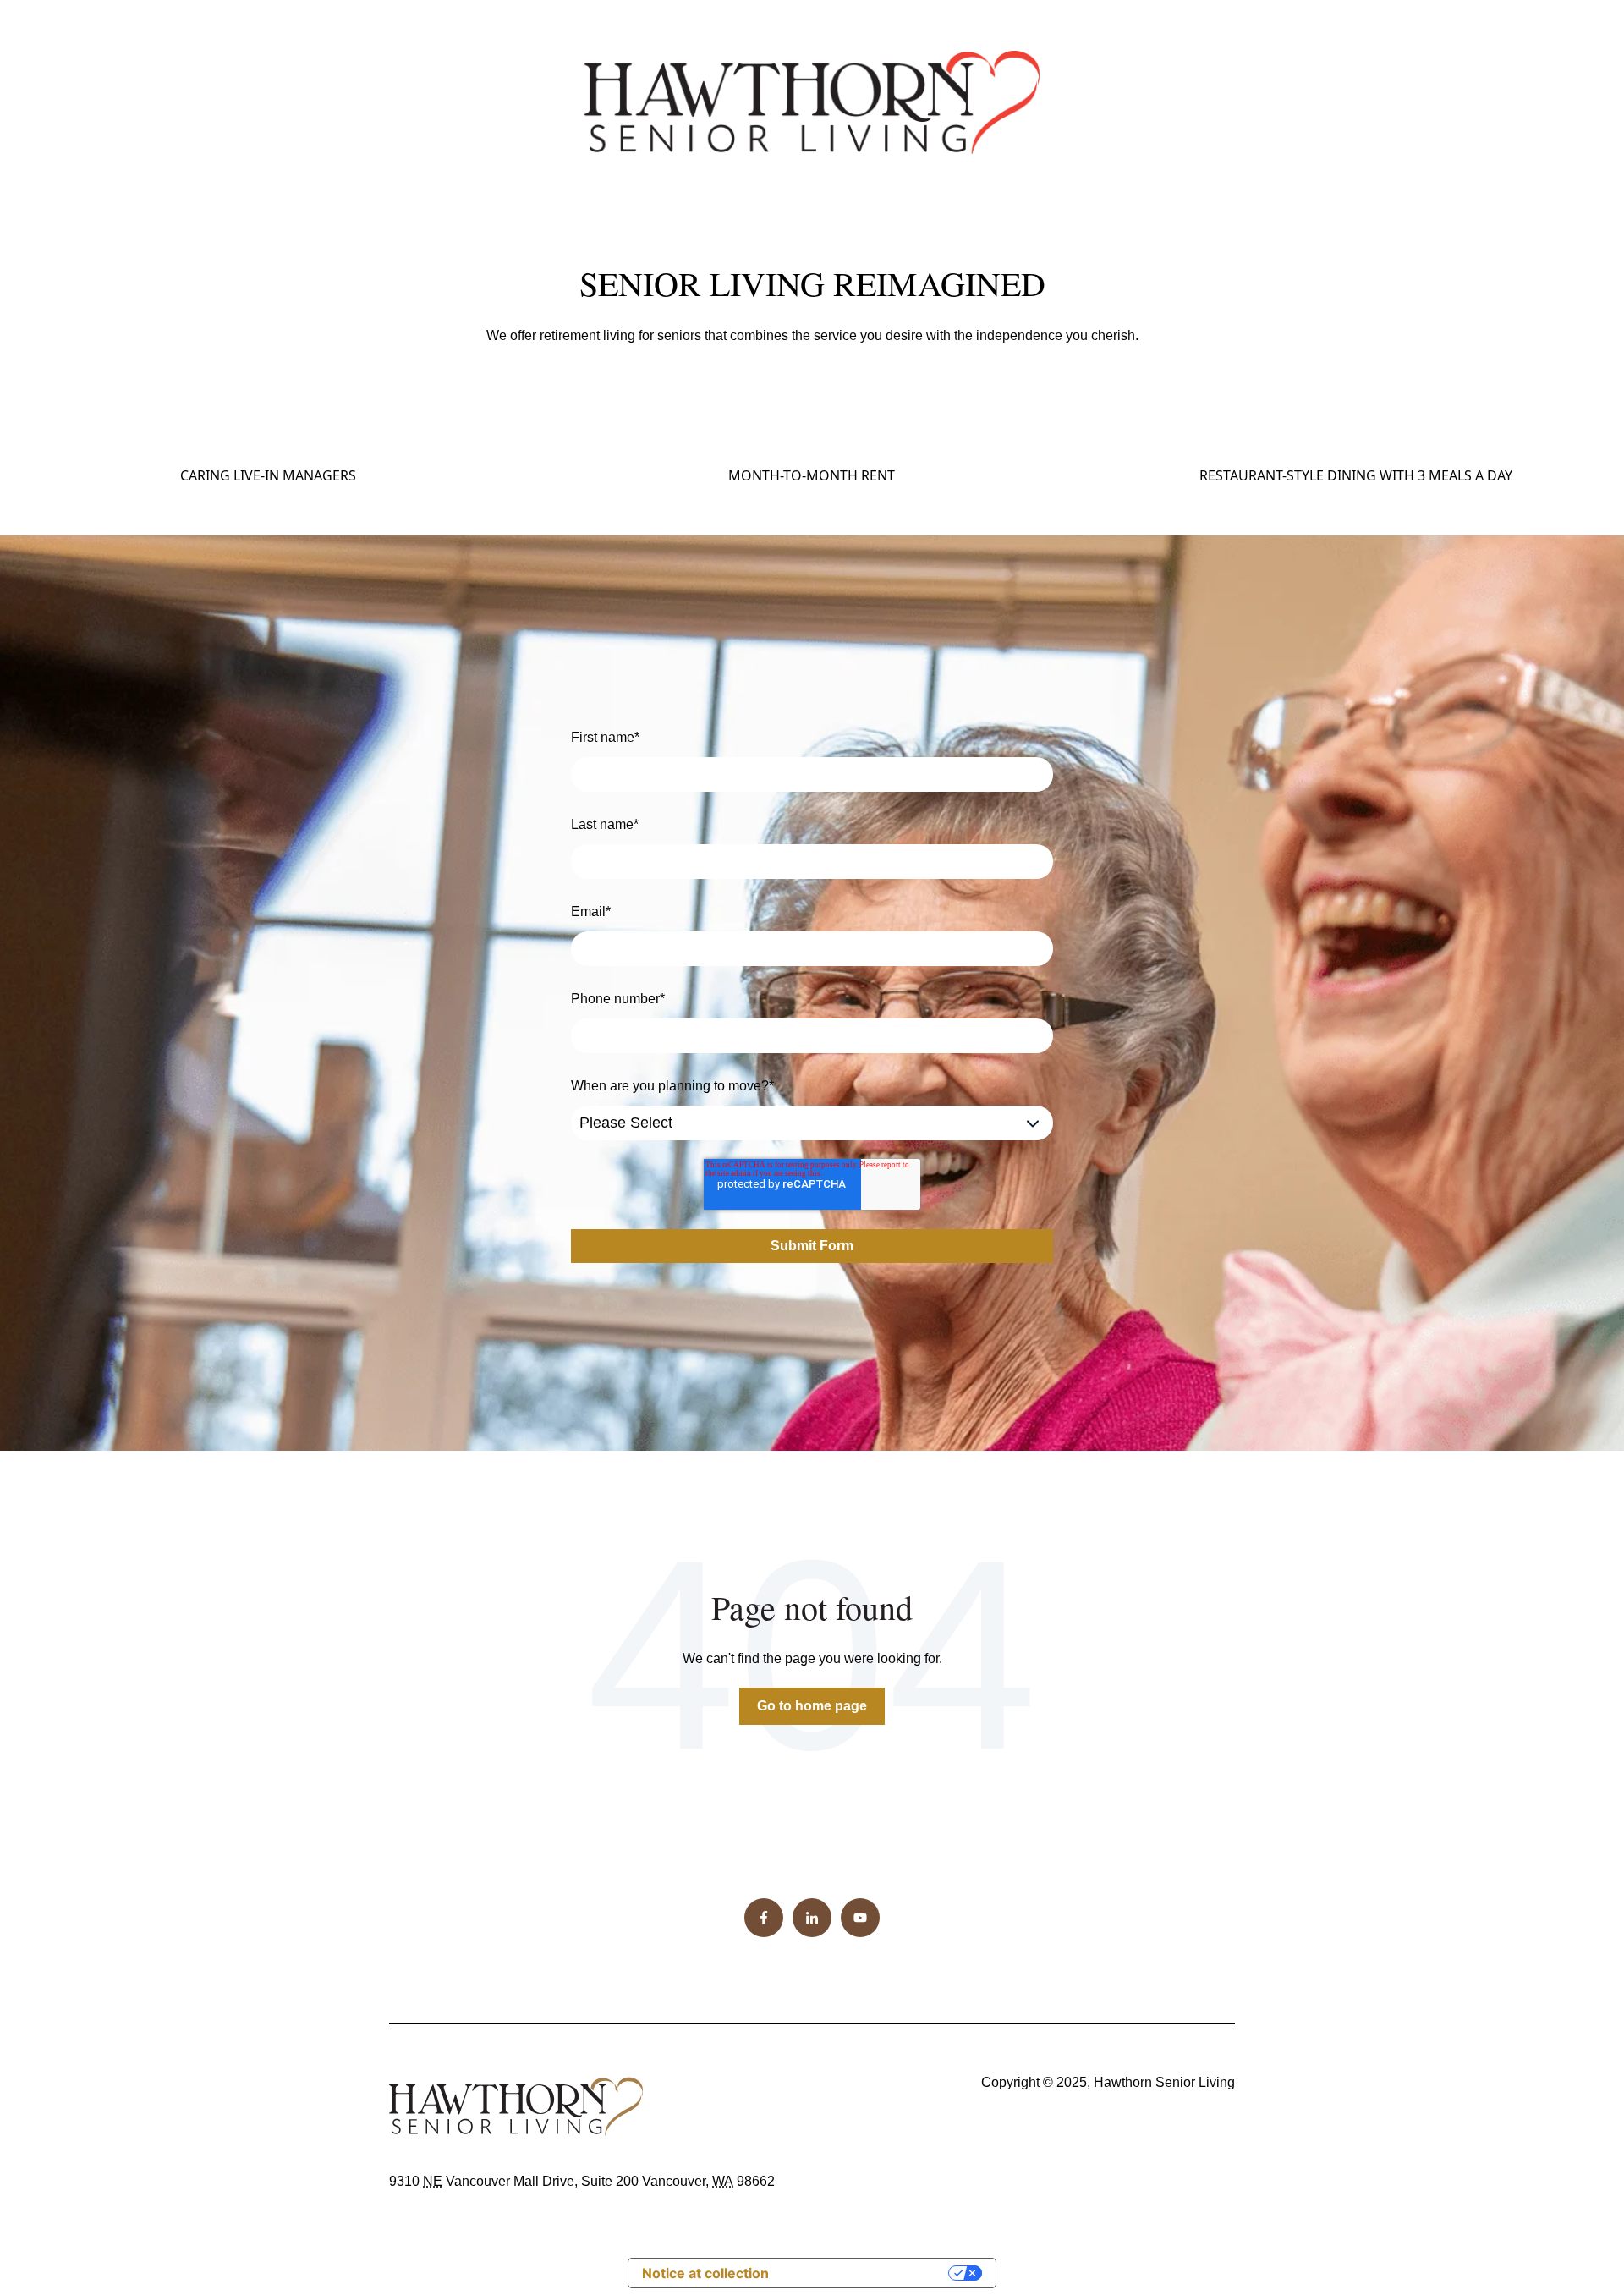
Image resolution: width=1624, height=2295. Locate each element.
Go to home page (812, 1706)
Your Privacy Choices (867, 2273)
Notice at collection (705, 2273)
